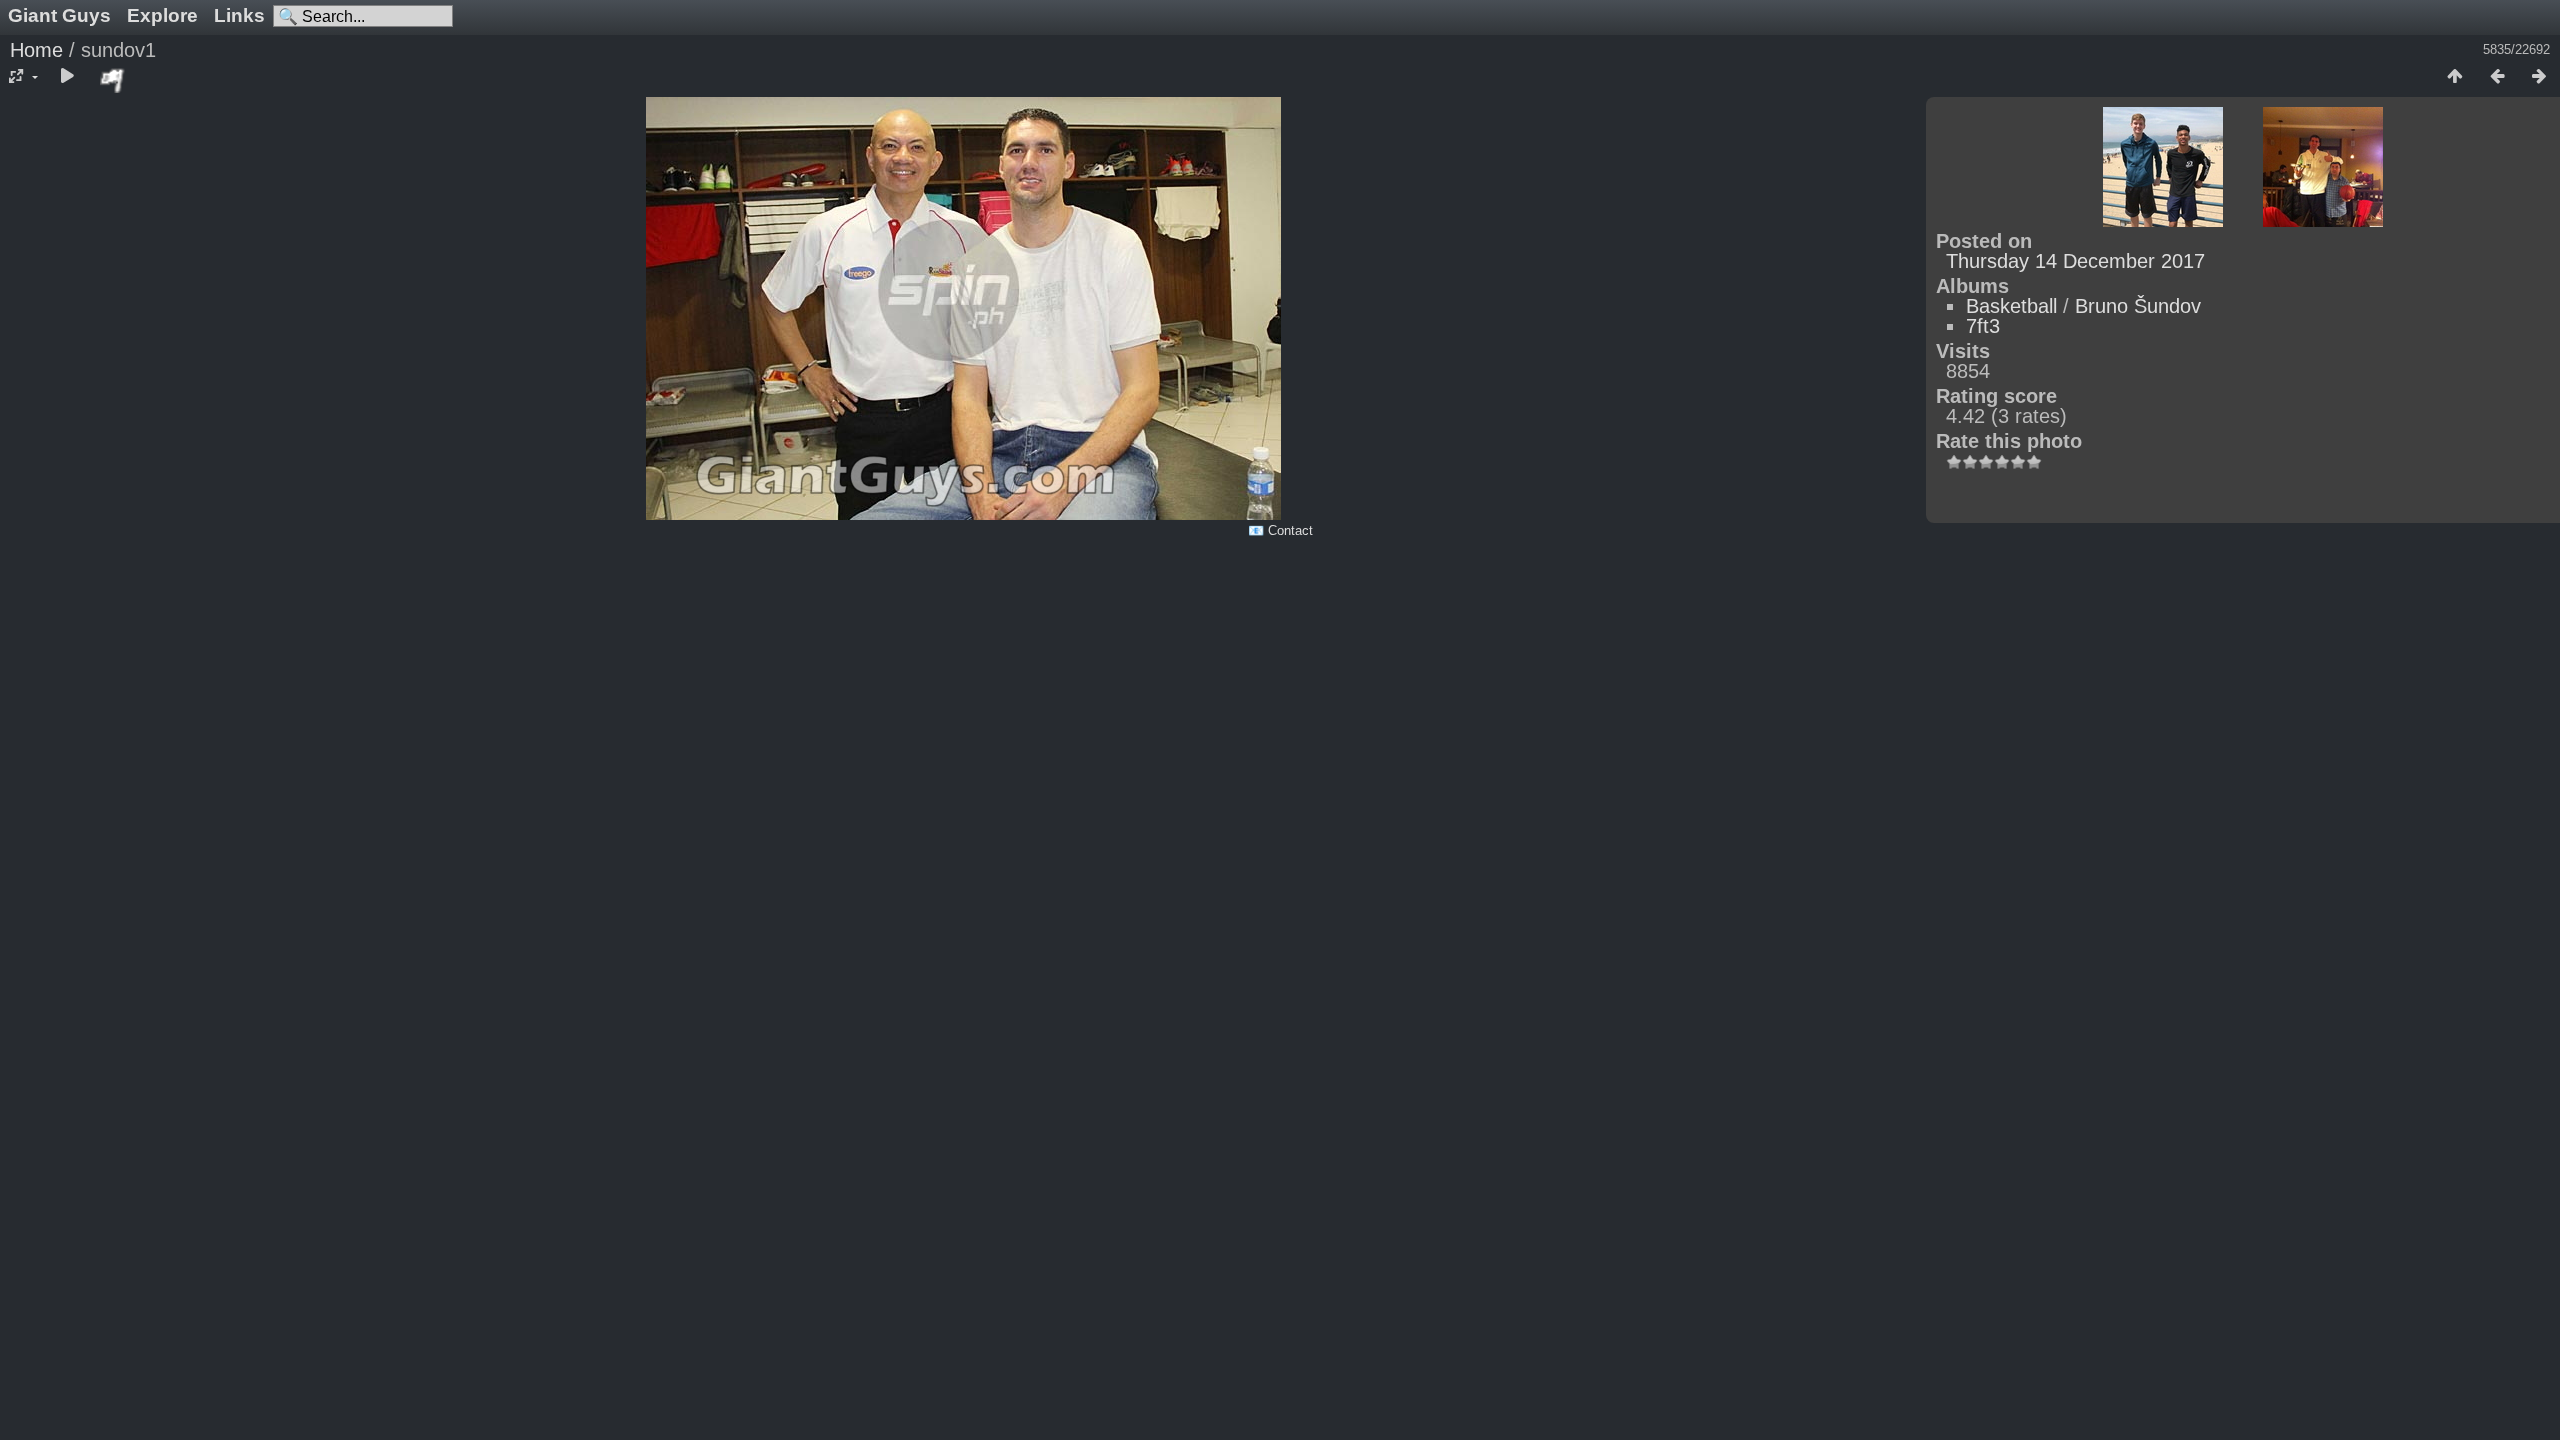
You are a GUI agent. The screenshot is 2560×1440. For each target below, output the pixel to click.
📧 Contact (1280, 530)
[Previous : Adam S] (2497, 77)
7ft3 (1983, 326)
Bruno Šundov (2138, 306)
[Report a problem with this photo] (113, 80)
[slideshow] (67, 77)
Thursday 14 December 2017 (2075, 261)
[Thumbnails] (2455, 77)
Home (36, 50)
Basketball (2011, 306)
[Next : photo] (2539, 77)
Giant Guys (59, 15)
